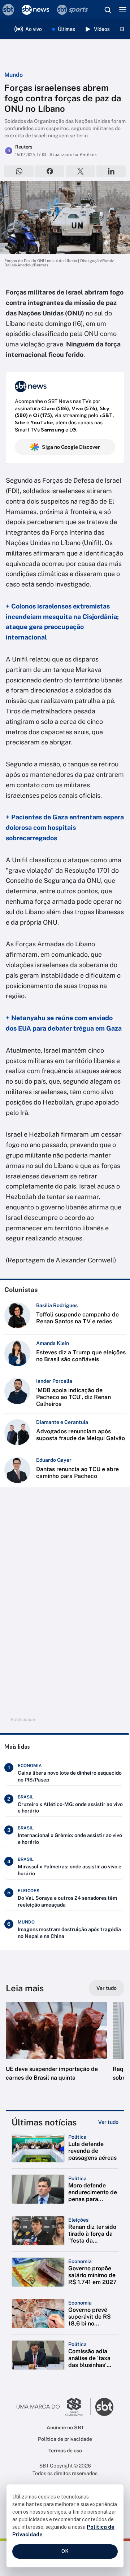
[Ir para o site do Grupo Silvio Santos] (54, 2407)
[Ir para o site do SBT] (104, 2407)
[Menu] (123, 10)
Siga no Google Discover (71, 447)
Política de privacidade (65, 2439)
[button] (56, 2049)
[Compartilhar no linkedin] (111, 171)
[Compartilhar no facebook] (50, 171)
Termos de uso (65, 2451)
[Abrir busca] (108, 10)
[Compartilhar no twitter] (80, 171)
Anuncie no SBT (65, 2427)
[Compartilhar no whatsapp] (19, 171)
